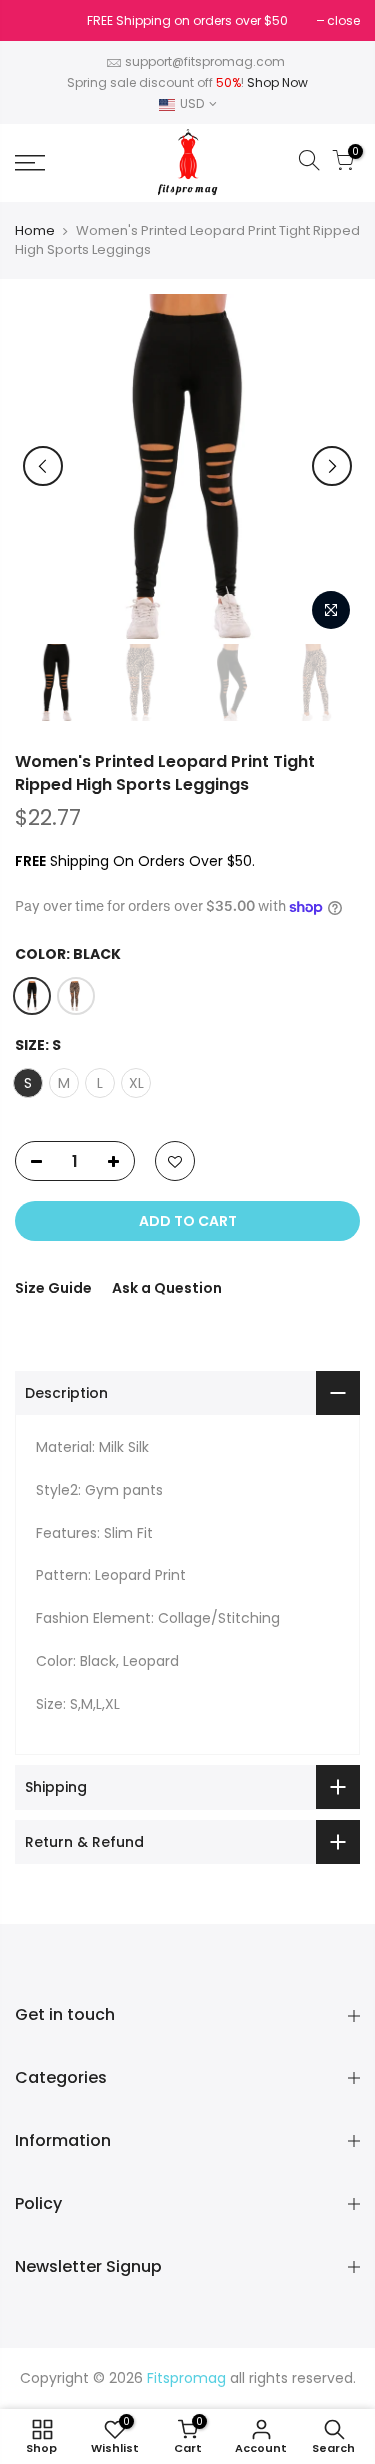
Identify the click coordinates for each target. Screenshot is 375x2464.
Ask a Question (167, 1288)
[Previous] (43, 466)
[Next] (332, 466)
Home (35, 231)
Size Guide (53, 1288)
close (41, 20)
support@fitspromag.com (205, 61)
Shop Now (277, 82)
